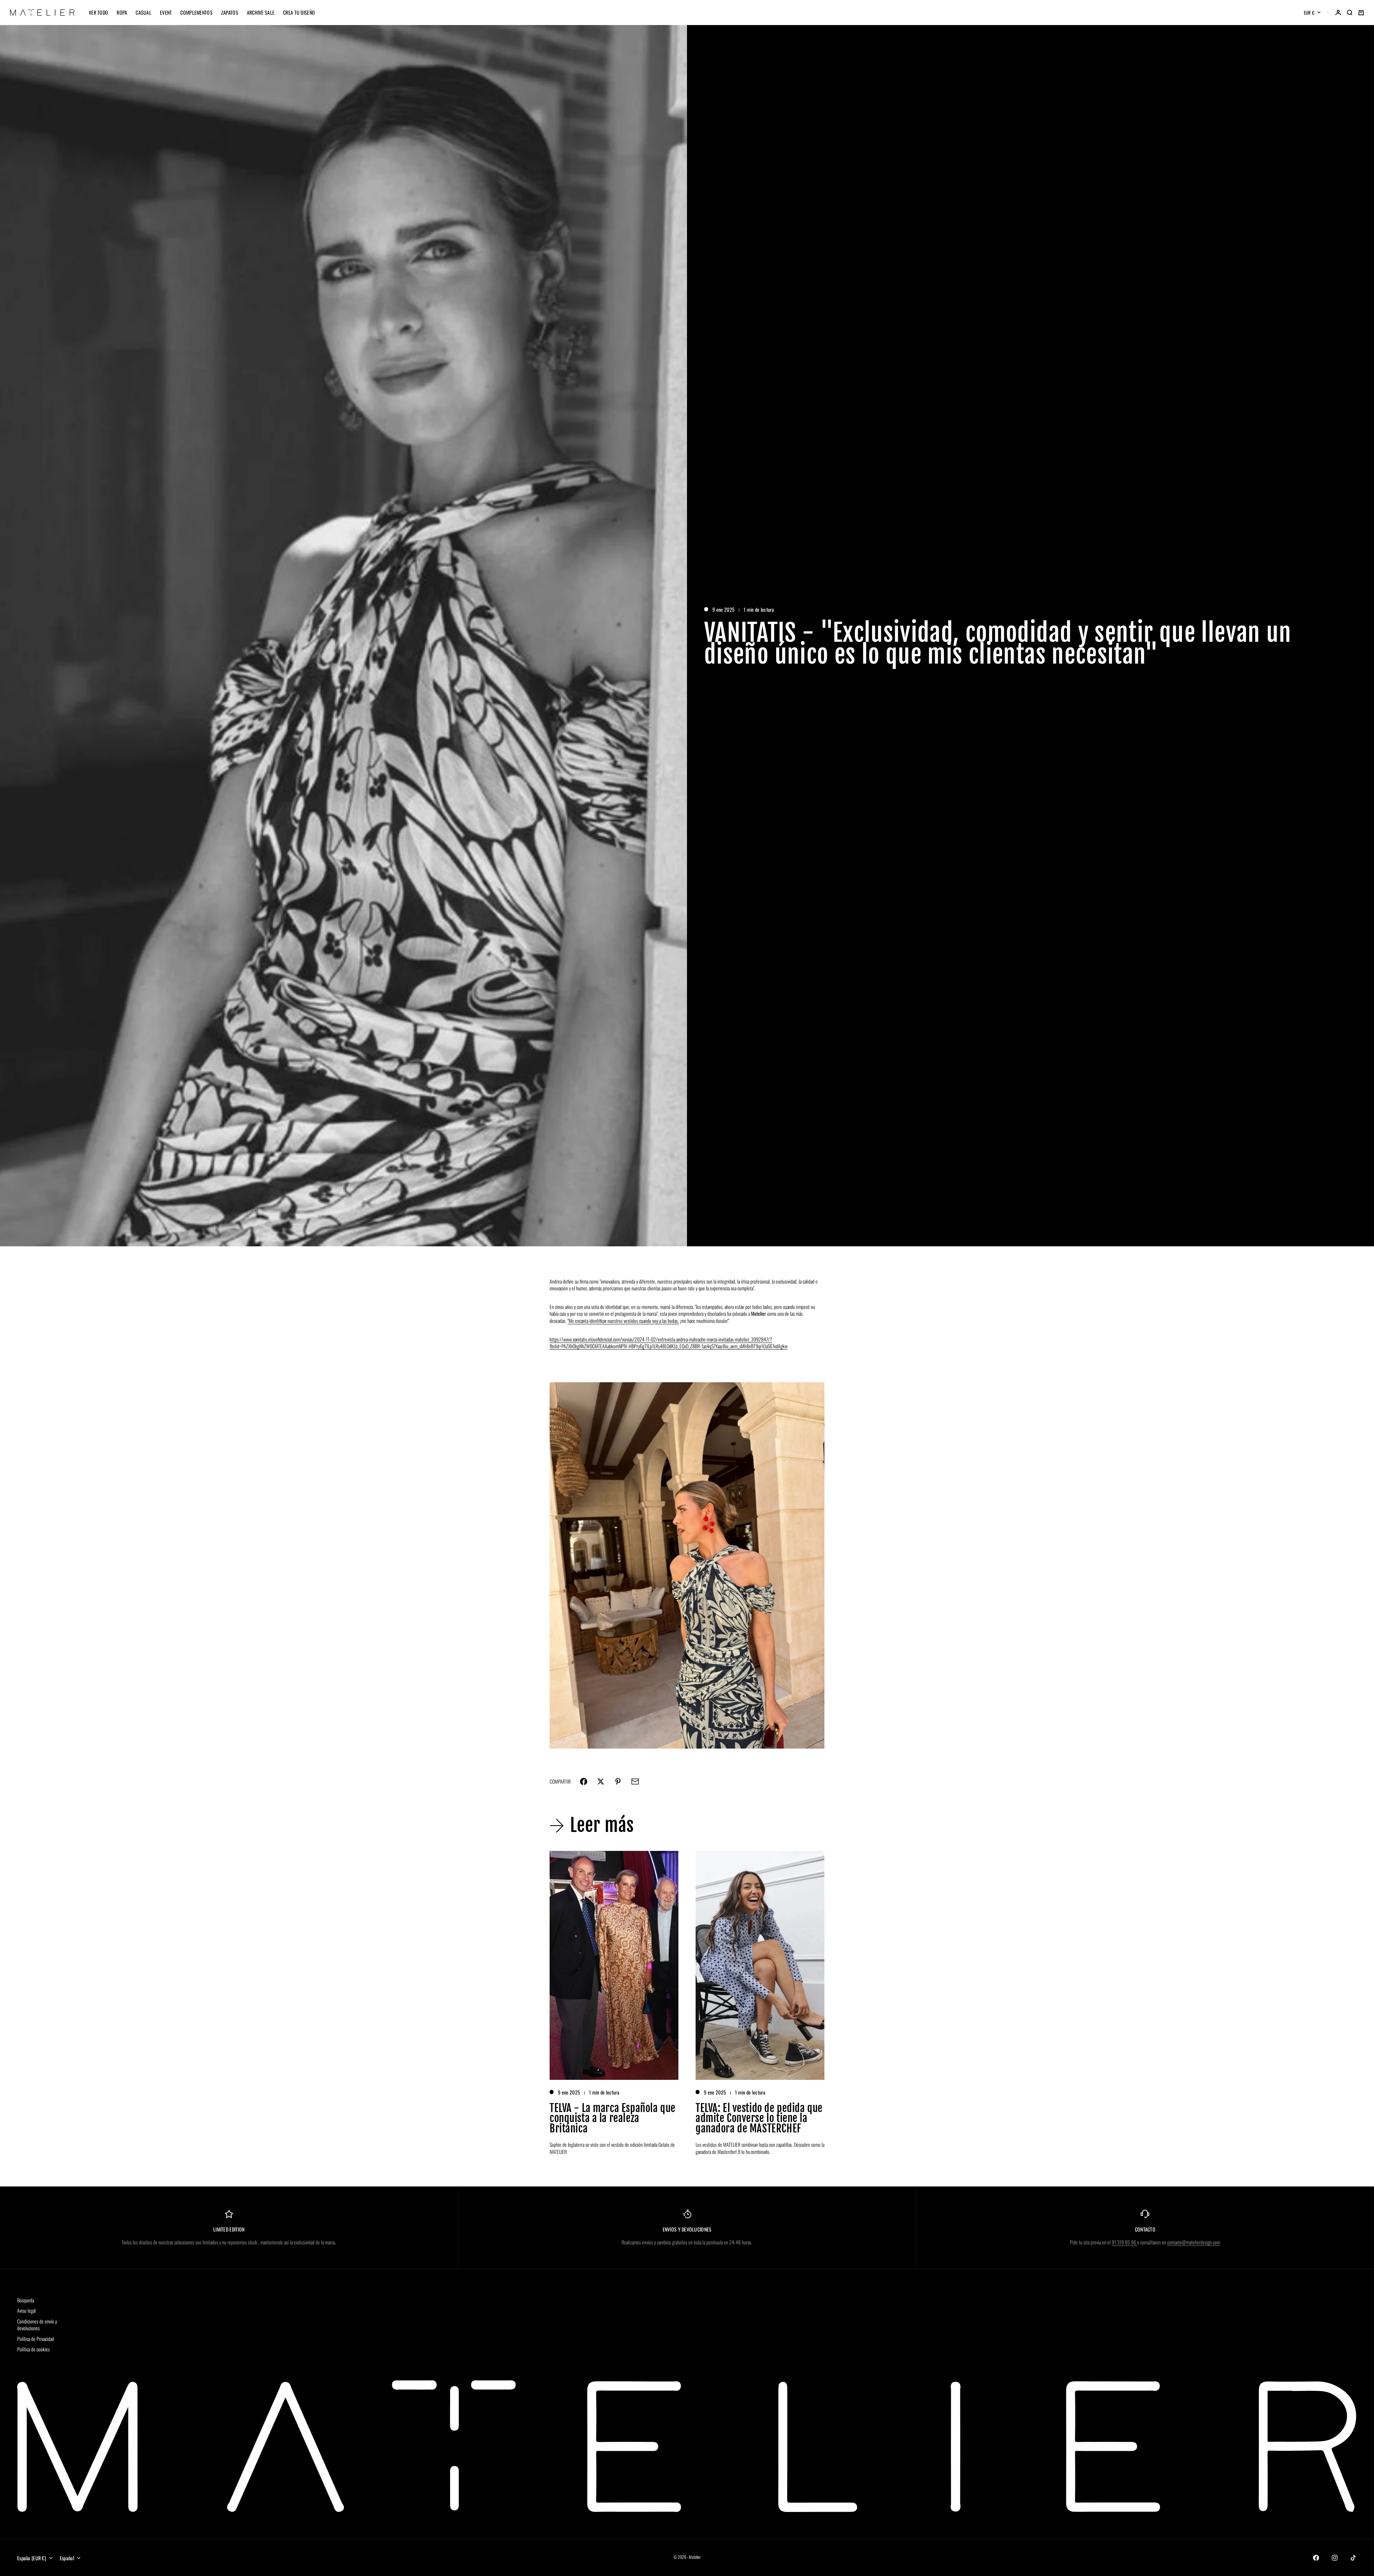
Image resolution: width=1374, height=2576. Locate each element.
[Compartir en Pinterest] (618, 1781)
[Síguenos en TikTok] (1353, 2558)
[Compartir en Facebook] (584, 1781)
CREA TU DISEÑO (299, 12)
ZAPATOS (230, 12)
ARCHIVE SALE (261, 12)
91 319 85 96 (1124, 2242)
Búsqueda (26, 2300)
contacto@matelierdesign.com (1194, 2242)
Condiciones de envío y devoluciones (37, 2325)
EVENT (166, 12)
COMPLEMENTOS (196, 12)
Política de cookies (33, 2349)
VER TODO (98, 12)
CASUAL (143, 12)
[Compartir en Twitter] (601, 1781)
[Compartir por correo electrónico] (635, 1781)
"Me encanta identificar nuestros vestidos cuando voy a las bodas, (623, 1321)
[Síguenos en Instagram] (1335, 2558)
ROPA (122, 12)
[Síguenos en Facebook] (1316, 2558)
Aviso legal (26, 2310)
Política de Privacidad (36, 2339)
